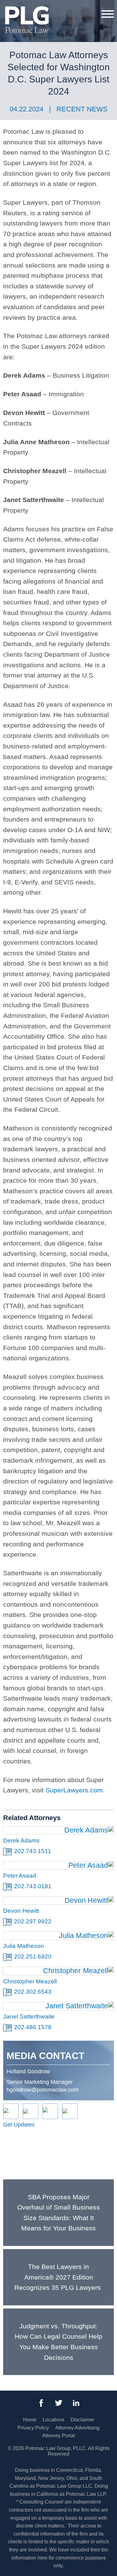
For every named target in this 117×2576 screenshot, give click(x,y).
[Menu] (108, 14)
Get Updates (19, 2125)
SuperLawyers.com (74, 1790)
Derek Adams (21, 1840)
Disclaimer (82, 2420)
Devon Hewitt (21, 1911)
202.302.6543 (33, 1992)
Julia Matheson (24, 1946)
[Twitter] (59, 2403)
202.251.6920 (33, 1956)
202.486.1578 (33, 2027)
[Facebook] (41, 2403)
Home (30, 2420)
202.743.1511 (33, 1851)
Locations (54, 2420)
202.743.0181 (33, 1886)
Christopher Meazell (30, 1981)
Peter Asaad (20, 1876)
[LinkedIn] (76, 2403)
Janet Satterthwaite (29, 2017)
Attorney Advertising (77, 2428)
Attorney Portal (58, 2436)
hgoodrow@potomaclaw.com (43, 2090)
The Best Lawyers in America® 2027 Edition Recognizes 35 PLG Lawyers (58, 2277)
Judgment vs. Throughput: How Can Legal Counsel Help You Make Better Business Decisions (58, 2342)
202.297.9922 (33, 1921)
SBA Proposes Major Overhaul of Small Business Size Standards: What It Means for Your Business (58, 2213)
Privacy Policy (33, 2428)
